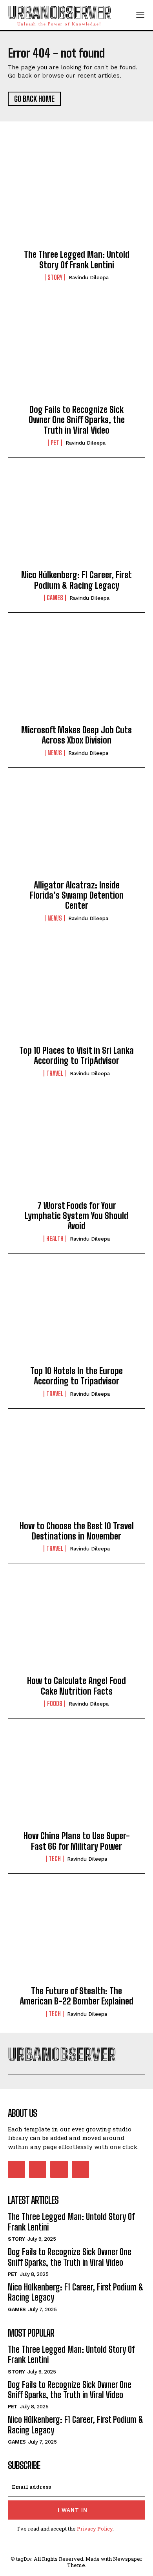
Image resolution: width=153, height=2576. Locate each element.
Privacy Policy (95, 2529)
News (55, 753)
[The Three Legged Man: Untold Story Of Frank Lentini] (76, 200)
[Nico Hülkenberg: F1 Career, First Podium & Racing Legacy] (76, 520)
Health (55, 1239)
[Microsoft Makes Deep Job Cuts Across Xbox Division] (76, 675)
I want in (73, 2510)
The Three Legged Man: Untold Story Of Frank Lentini (77, 260)
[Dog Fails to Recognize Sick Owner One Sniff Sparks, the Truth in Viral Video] (76, 355)
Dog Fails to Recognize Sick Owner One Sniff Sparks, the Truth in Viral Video (77, 420)
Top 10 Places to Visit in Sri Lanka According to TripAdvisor (76, 1056)
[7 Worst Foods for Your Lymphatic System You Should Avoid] (76, 1151)
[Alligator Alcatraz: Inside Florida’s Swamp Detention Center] (76, 830)
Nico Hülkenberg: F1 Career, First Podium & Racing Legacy (76, 580)
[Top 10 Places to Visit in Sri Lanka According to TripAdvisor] (76, 996)
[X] (59, 2169)
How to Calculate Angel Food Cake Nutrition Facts (76, 1686)
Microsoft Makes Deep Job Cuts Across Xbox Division (76, 735)
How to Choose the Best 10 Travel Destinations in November (77, 1531)
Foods (55, 1704)
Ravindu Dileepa (89, 278)
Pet (55, 443)
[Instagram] (38, 2169)
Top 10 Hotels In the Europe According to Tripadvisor (76, 1376)
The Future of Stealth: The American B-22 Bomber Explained (76, 1996)
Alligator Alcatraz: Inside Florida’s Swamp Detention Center (77, 895)
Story (55, 277)
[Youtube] (80, 2169)
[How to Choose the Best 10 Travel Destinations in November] (76, 1471)
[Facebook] (16, 2169)
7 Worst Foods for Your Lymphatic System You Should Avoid (76, 1216)
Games (55, 598)
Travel (55, 1073)
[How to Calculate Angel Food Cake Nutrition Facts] (76, 1626)
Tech (55, 1859)
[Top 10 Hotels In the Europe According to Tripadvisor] (76, 1316)
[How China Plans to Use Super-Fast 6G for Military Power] (76, 1781)
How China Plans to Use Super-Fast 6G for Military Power (77, 1841)
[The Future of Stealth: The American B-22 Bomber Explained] (76, 1936)
